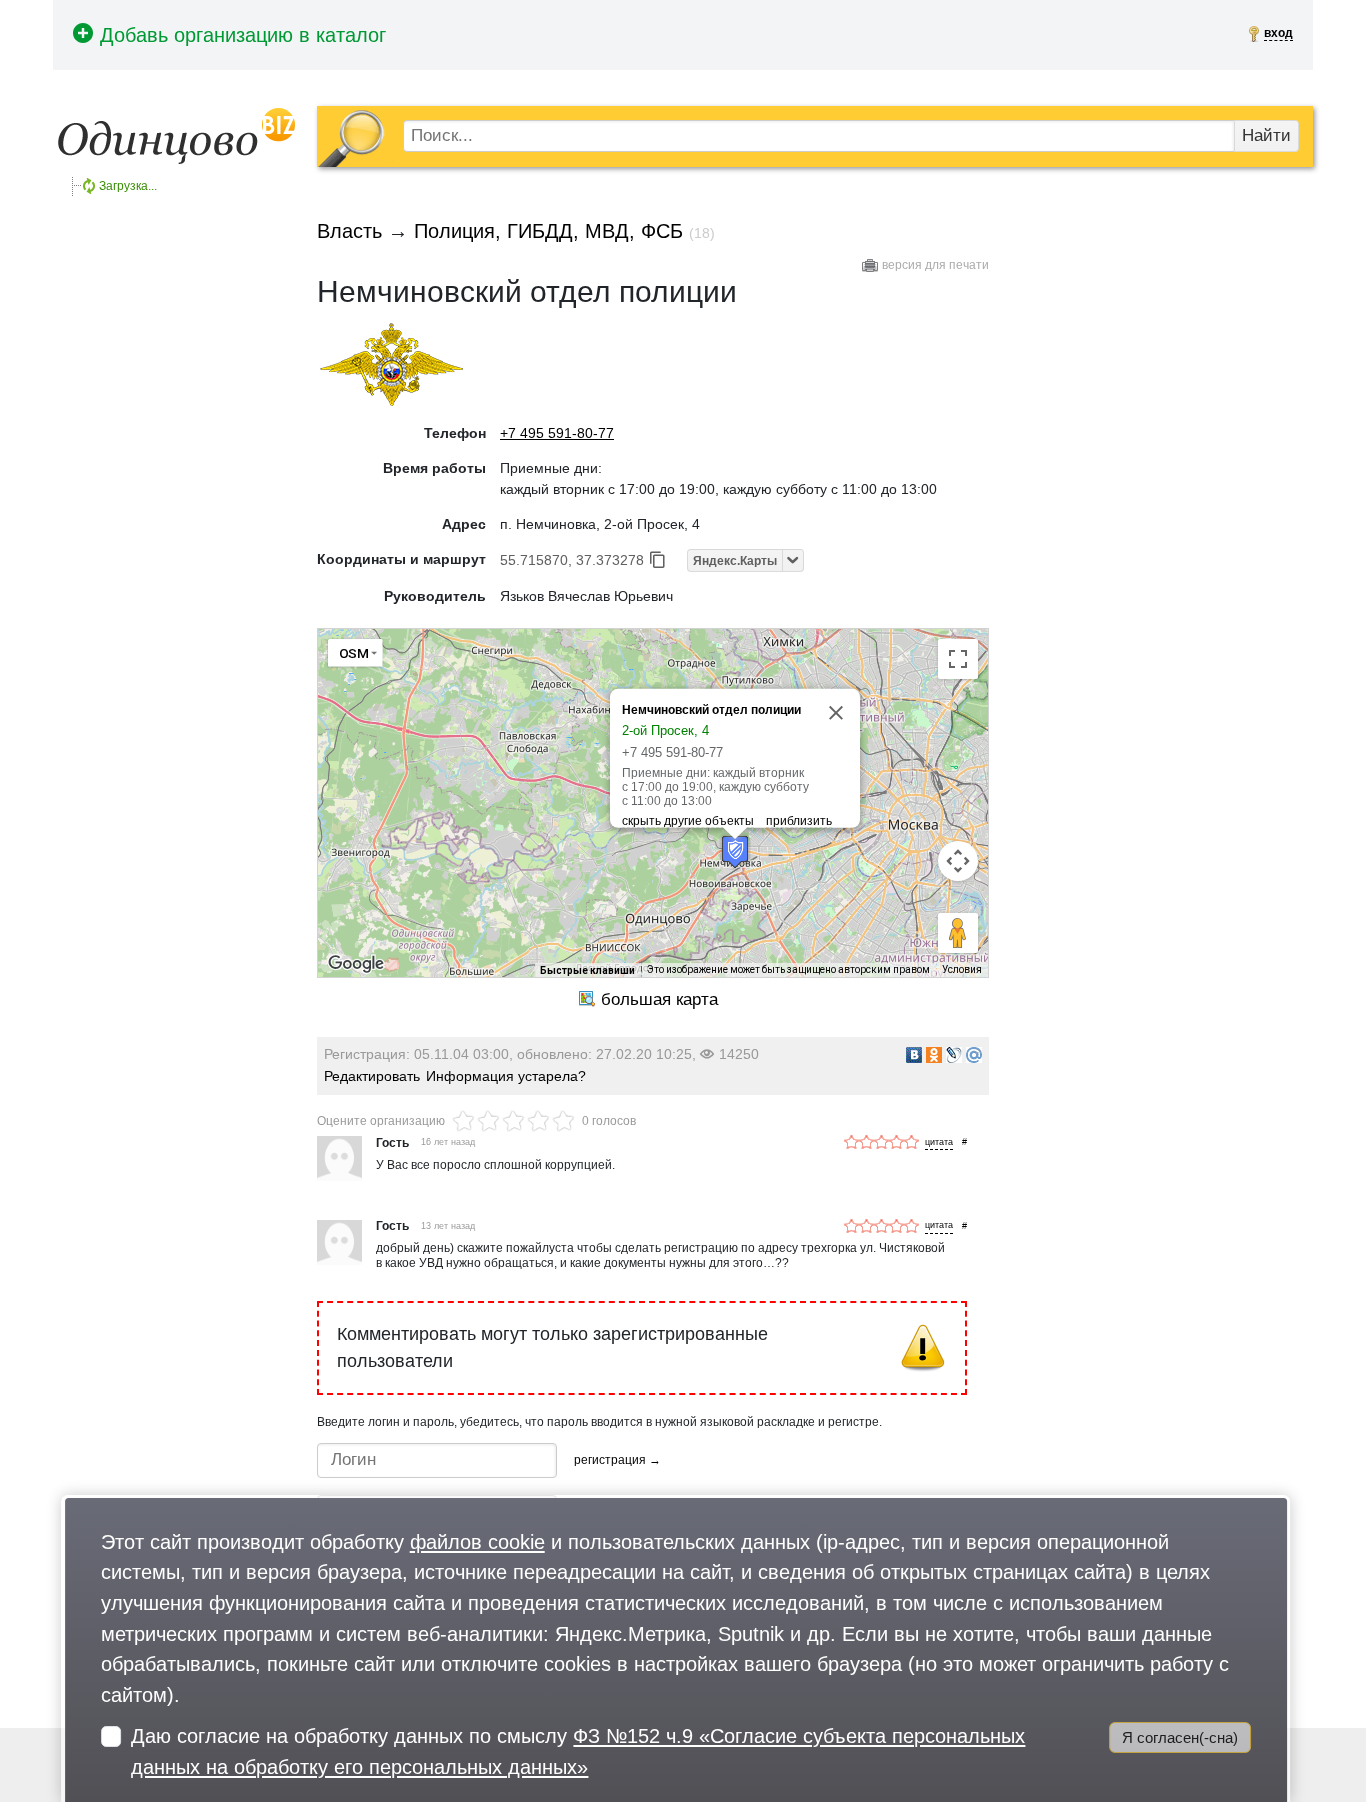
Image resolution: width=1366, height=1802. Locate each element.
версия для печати (935, 265)
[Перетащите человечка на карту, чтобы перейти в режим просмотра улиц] (958, 933)
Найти (1266, 135)
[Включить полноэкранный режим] (958, 659)
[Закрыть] (836, 713)
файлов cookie (477, 1541)
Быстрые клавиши (587, 970)
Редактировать (372, 1076)
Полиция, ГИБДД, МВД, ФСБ (548, 231)
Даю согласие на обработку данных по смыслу (578, 1751)
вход (1278, 33)
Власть (349, 231)
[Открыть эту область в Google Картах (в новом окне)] (356, 964)
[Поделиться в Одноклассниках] (934, 1055)
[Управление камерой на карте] (958, 861)
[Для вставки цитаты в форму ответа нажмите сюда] (939, 1143)
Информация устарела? (506, 1076)
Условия (962, 969)
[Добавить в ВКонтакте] (914, 1055)
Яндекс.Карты (735, 561)
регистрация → (617, 1460)
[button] (735, 851)
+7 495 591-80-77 (557, 433)
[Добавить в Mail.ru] (974, 1055)
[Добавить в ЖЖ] (954, 1055)
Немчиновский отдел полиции (711, 710)
